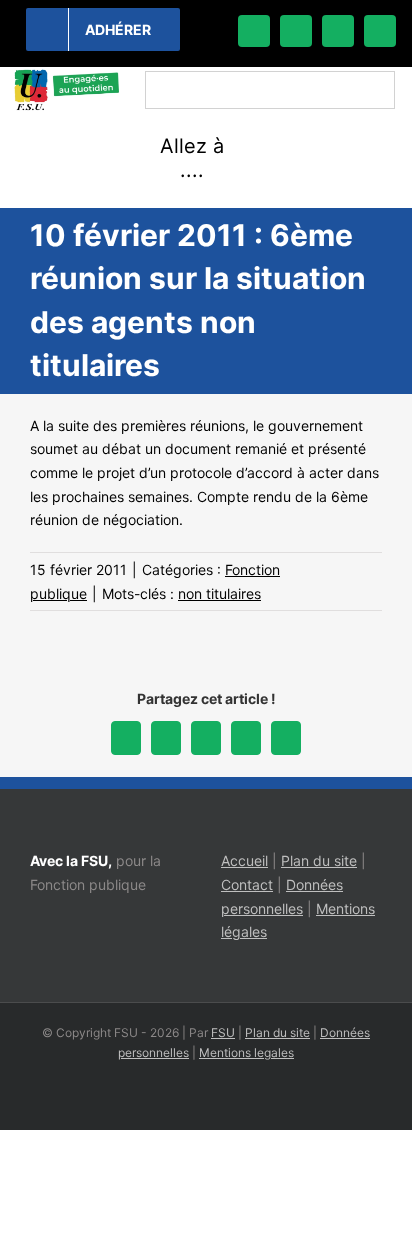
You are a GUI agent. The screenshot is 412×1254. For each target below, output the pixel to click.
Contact (247, 884)
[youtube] (380, 31)
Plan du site (319, 860)
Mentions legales (246, 1052)
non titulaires (219, 593)
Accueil (244, 860)
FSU (223, 1032)
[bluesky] (296, 31)
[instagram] (338, 31)
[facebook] (254, 31)
